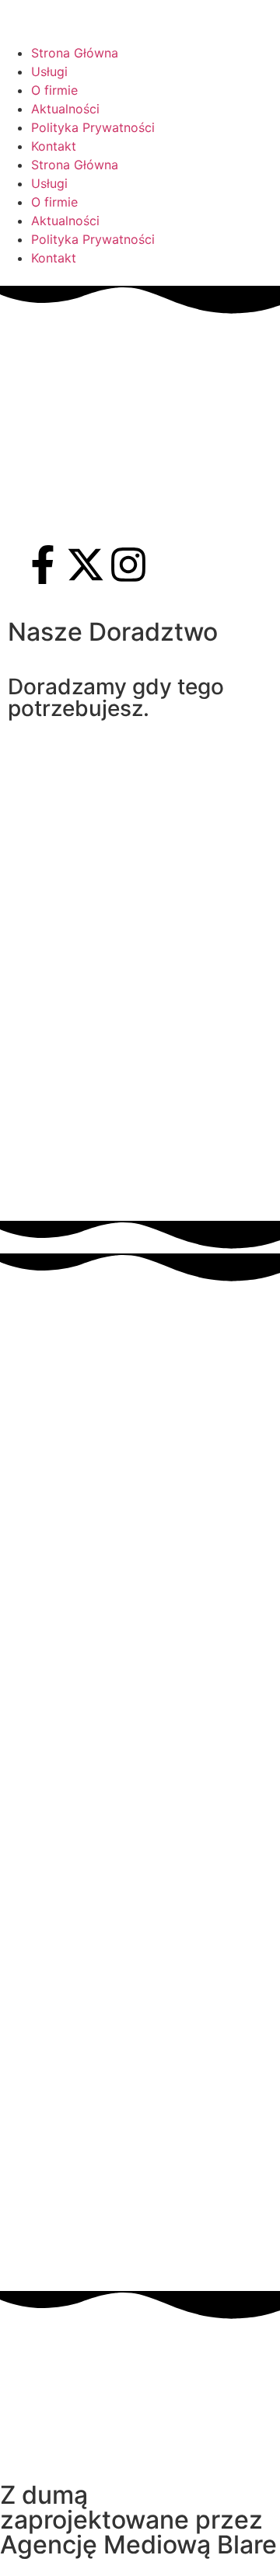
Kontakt (54, 146)
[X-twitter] (86, 565)
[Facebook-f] (43, 565)
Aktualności (65, 109)
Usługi (49, 71)
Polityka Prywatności (93, 127)
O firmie (54, 90)
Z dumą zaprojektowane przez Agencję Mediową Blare (138, 2520)
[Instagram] (128, 565)
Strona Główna (75, 53)
